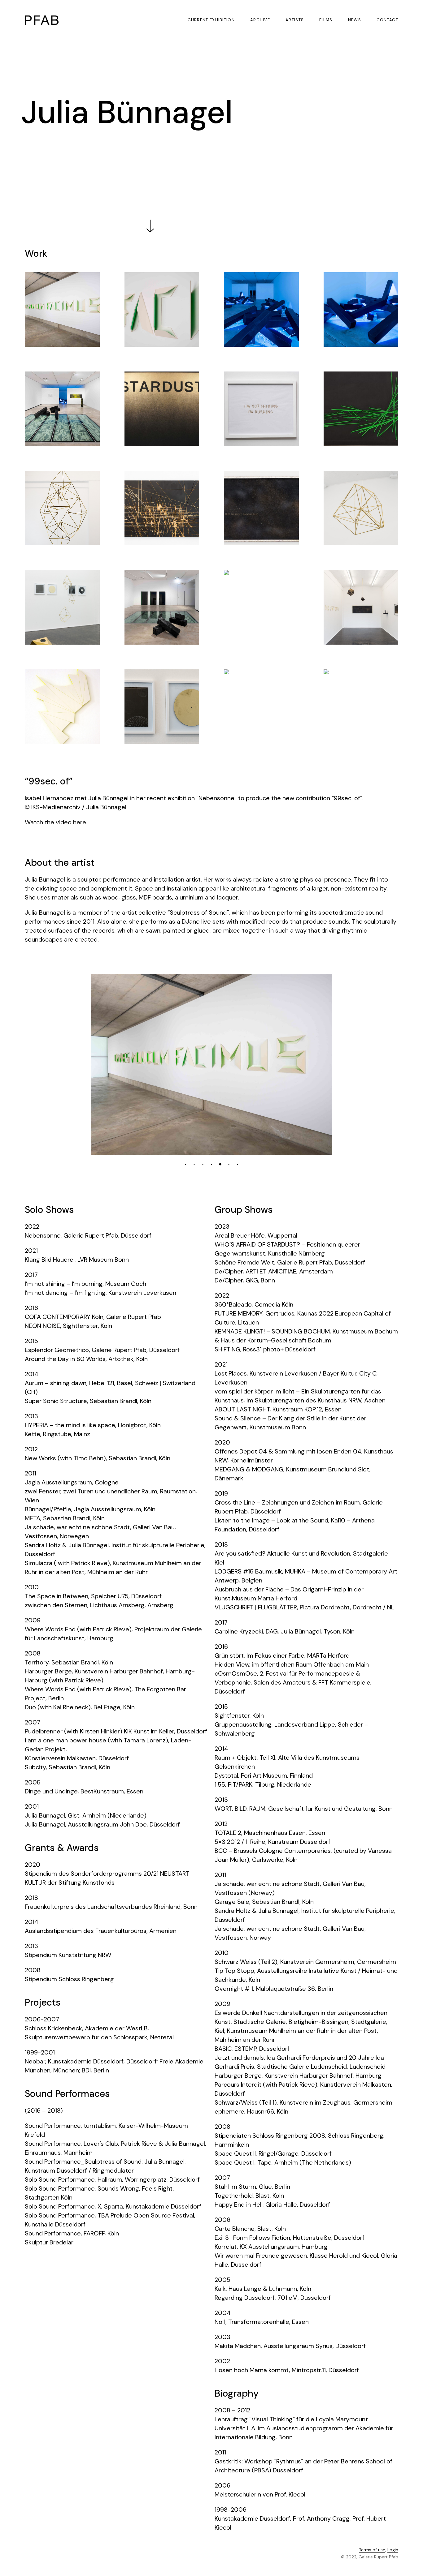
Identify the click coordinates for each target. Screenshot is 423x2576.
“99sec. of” (49, 781)
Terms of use (372, 2550)
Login (393, 2550)
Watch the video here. (56, 822)
